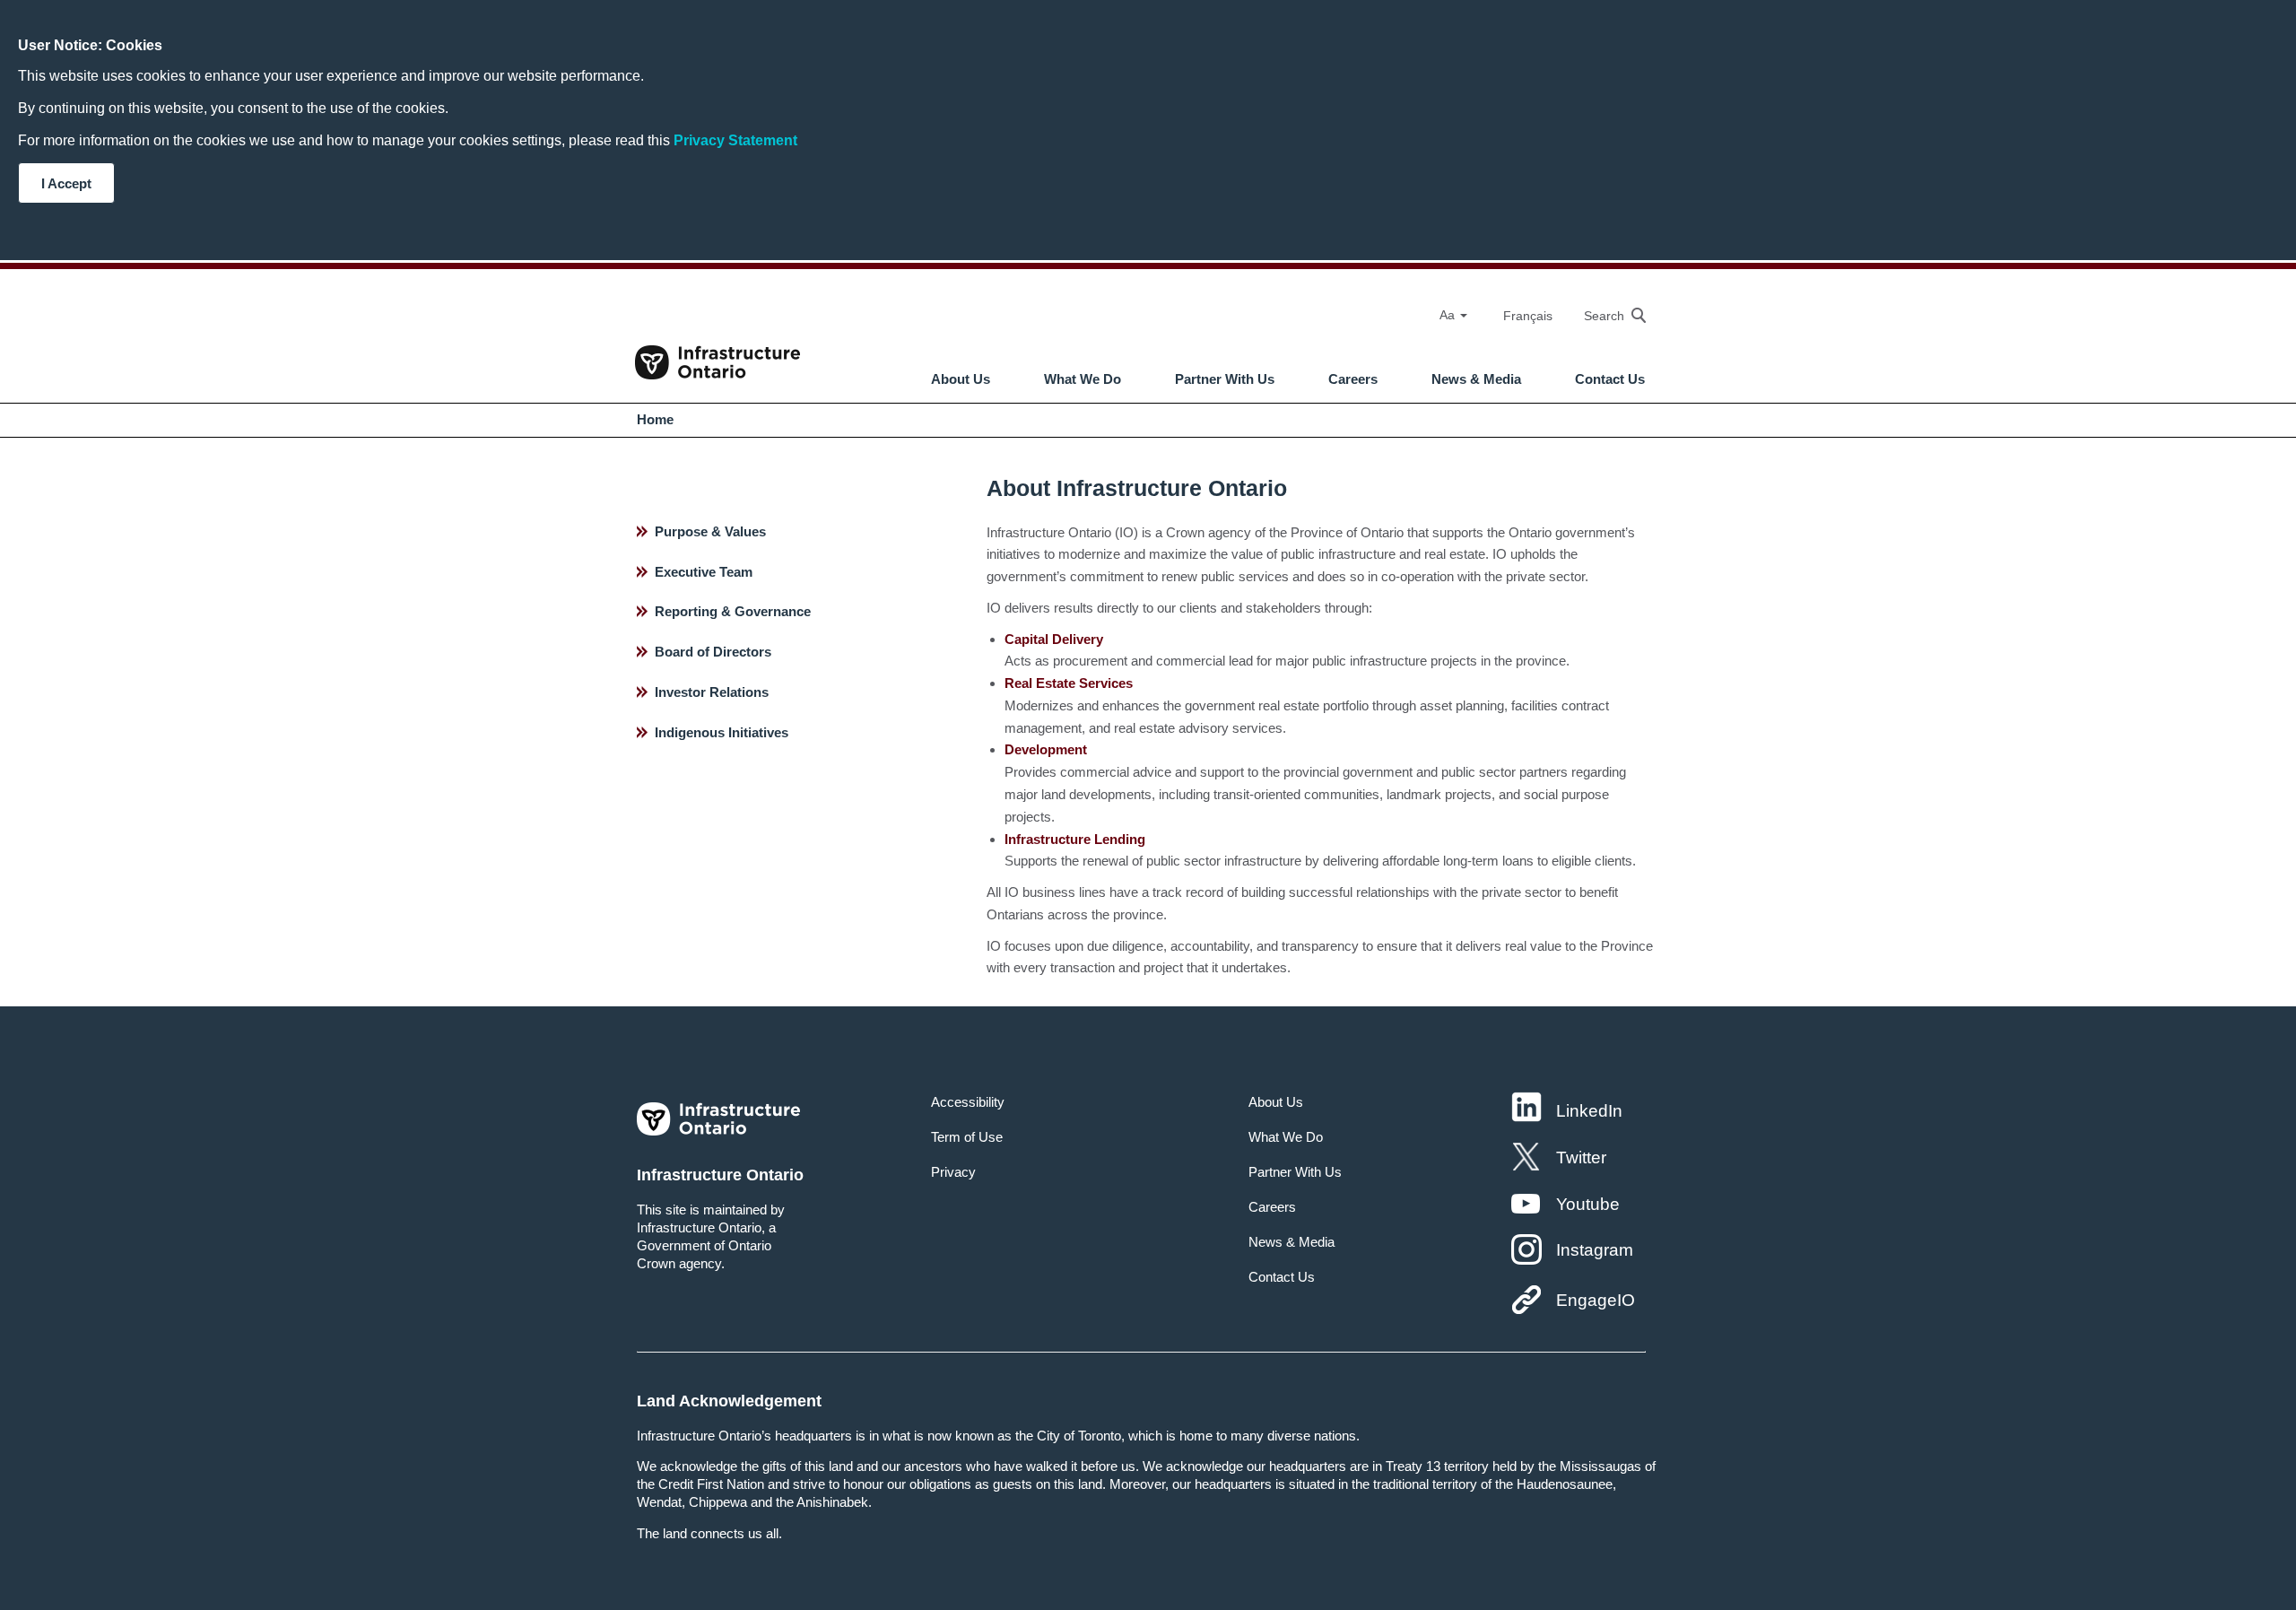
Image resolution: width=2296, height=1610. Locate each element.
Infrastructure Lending (1075, 839)
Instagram (1595, 1250)
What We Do (1083, 379)
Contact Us (1610, 379)
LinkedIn (1589, 1111)
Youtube (1588, 1204)
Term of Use (967, 1137)
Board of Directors (713, 652)
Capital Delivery (1054, 639)
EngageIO (1596, 1300)
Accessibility (968, 1102)
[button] (1606, 315)
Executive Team (704, 572)
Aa (1449, 315)
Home (655, 419)
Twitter (1581, 1157)
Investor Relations (712, 692)
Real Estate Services (1069, 683)
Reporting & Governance (733, 611)
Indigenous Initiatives (722, 732)
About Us (961, 379)
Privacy (953, 1172)
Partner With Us (1225, 379)
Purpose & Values (710, 531)
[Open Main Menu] (1161, 332)
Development (1046, 749)
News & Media (1476, 379)
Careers (1353, 379)
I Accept (66, 183)
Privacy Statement (735, 140)
